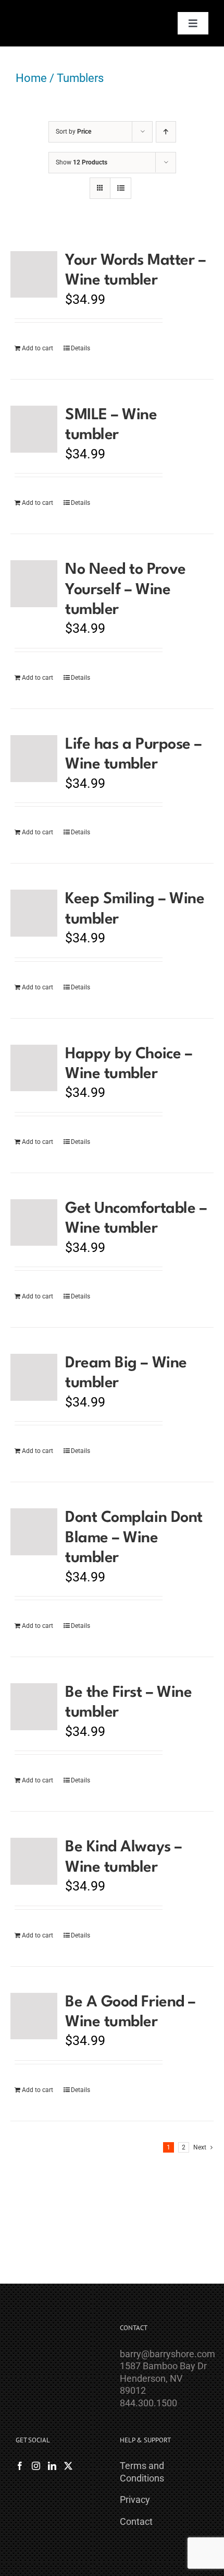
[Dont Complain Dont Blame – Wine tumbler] (34, 1532)
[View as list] (121, 188)
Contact (136, 2521)
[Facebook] (20, 2466)
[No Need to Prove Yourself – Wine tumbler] (34, 584)
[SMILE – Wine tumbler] (34, 429)
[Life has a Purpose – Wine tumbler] (34, 759)
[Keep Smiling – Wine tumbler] (34, 913)
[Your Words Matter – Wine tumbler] (34, 275)
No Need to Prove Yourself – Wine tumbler (125, 590)
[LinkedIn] (52, 2466)
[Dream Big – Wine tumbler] (34, 1377)
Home (31, 78)
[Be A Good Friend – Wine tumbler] (34, 2016)
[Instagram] (36, 2466)
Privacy (135, 2500)
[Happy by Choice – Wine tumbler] (34, 1068)
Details (80, 348)
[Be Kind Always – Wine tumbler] (34, 1861)
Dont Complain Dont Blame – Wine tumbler (134, 1538)
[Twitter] (68, 2466)
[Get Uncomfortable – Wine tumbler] (34, 1223)
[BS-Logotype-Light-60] (45, 12)
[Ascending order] (166, 132)
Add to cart (38, 348)
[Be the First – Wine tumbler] (34, 1707)
